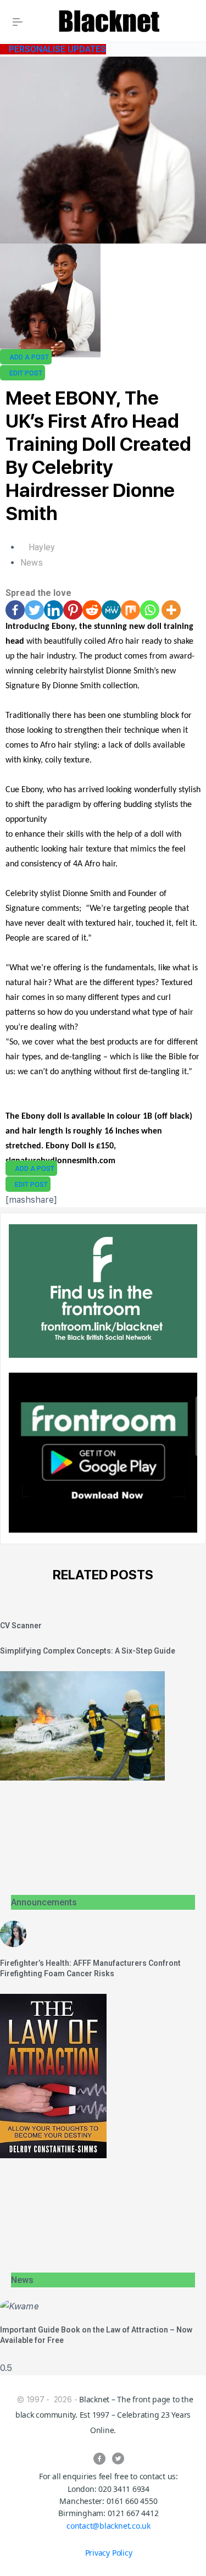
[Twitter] (34, 610)
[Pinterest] (73, 610)
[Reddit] (92, 610)
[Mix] (130, 610)
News (32, 563)
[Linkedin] (54, 610)
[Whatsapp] (150, 610)
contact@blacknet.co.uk (108, 2526)
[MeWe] (111, 610)
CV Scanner (21, 1626)
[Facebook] (15, 610)
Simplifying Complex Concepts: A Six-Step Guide (88, 1651)
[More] (171, 610)
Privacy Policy (109, 2553)
